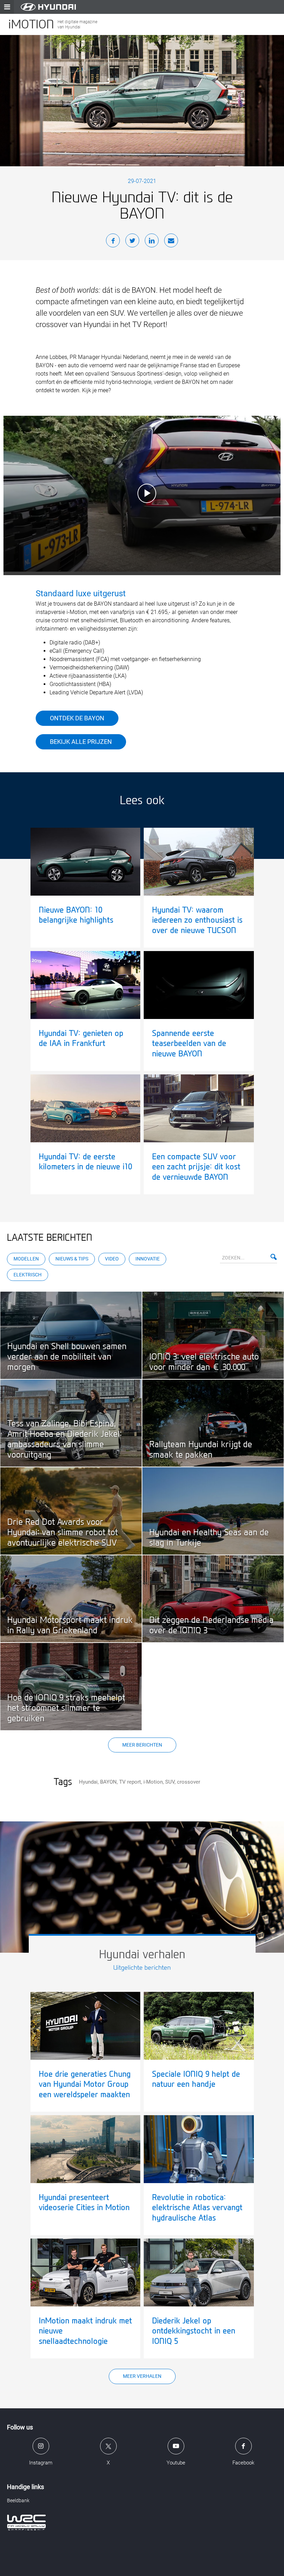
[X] (132, 242)
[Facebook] (113, 242)
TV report (130, 1782)
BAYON (108, 1782)
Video (112, 1259)
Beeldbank (18, 2500)
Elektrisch (28, 1275)
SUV (170, 1782)
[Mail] (171, 242)
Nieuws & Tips (72, 1259)
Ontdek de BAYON (77, 718)
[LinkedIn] (152, 242)
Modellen (26, 1259)
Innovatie (148, 1259)
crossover (189, 1782)
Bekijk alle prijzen (81, 742)
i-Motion (153, 1782)
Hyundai (88, 1782)
